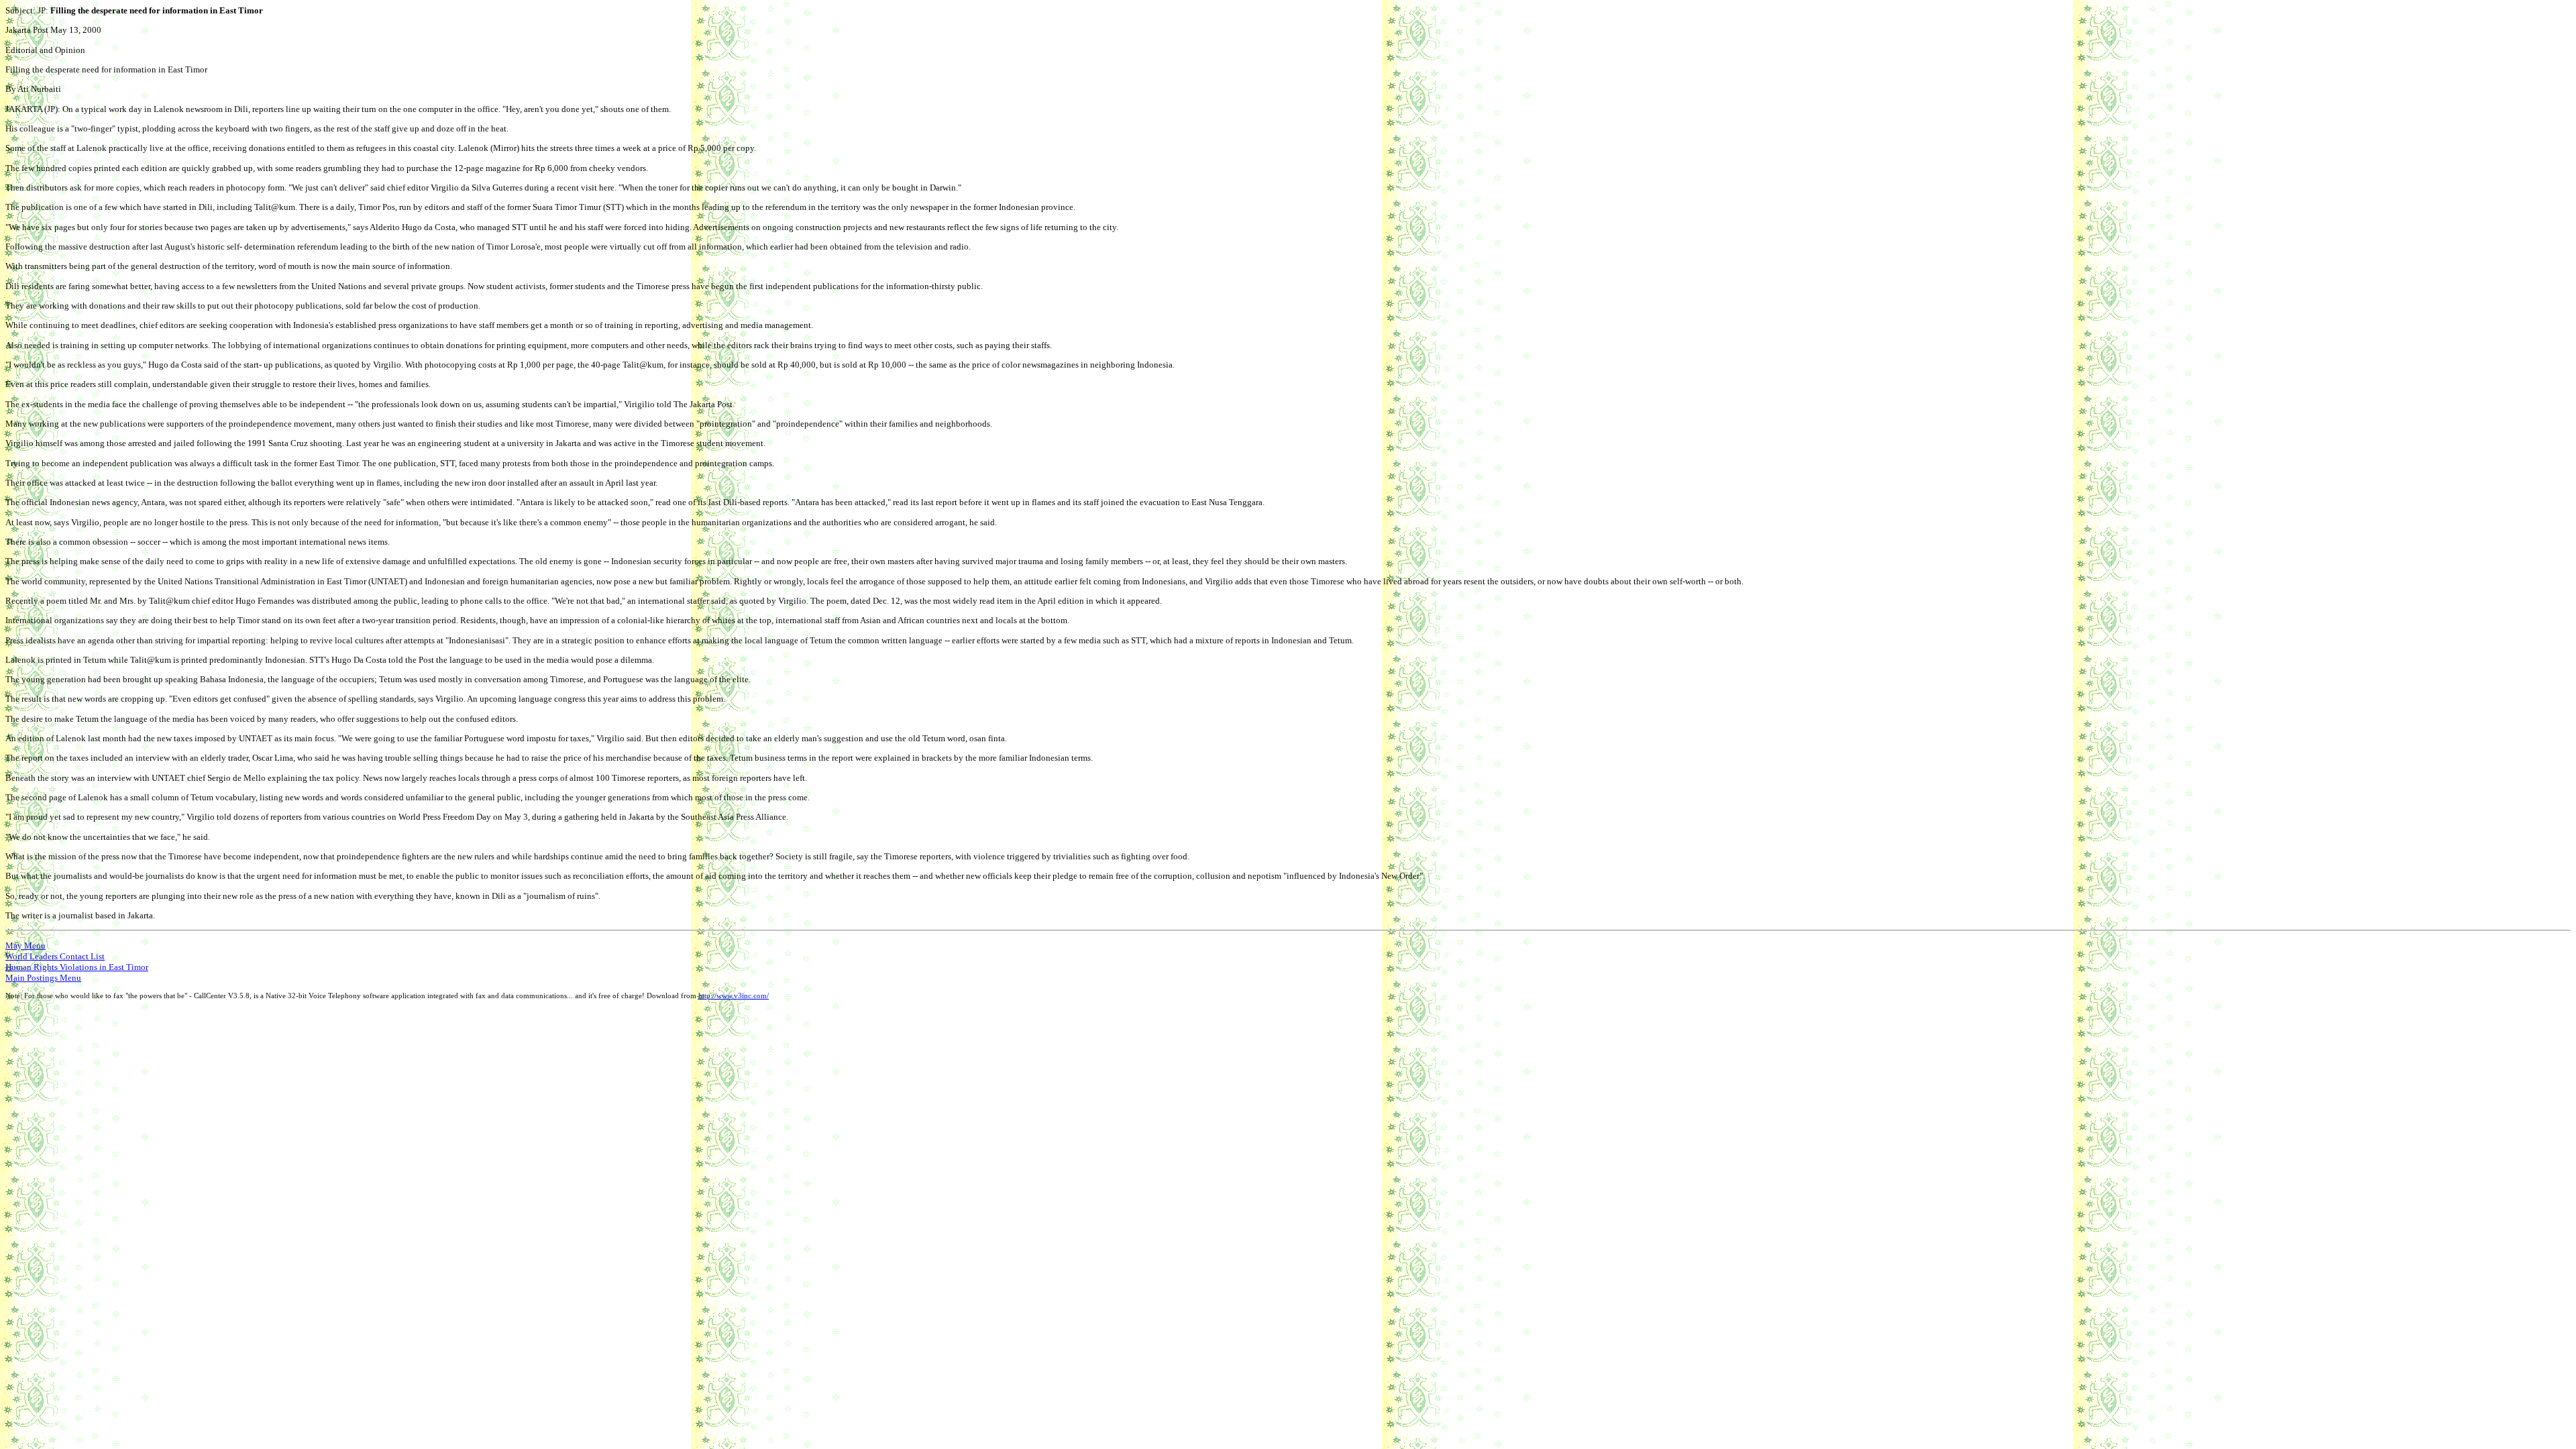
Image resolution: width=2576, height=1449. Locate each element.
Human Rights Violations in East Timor (77, 967)
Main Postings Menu (43, 978)
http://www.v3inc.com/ (734, 996)
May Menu (25, 946)
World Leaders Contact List (55, 956)
